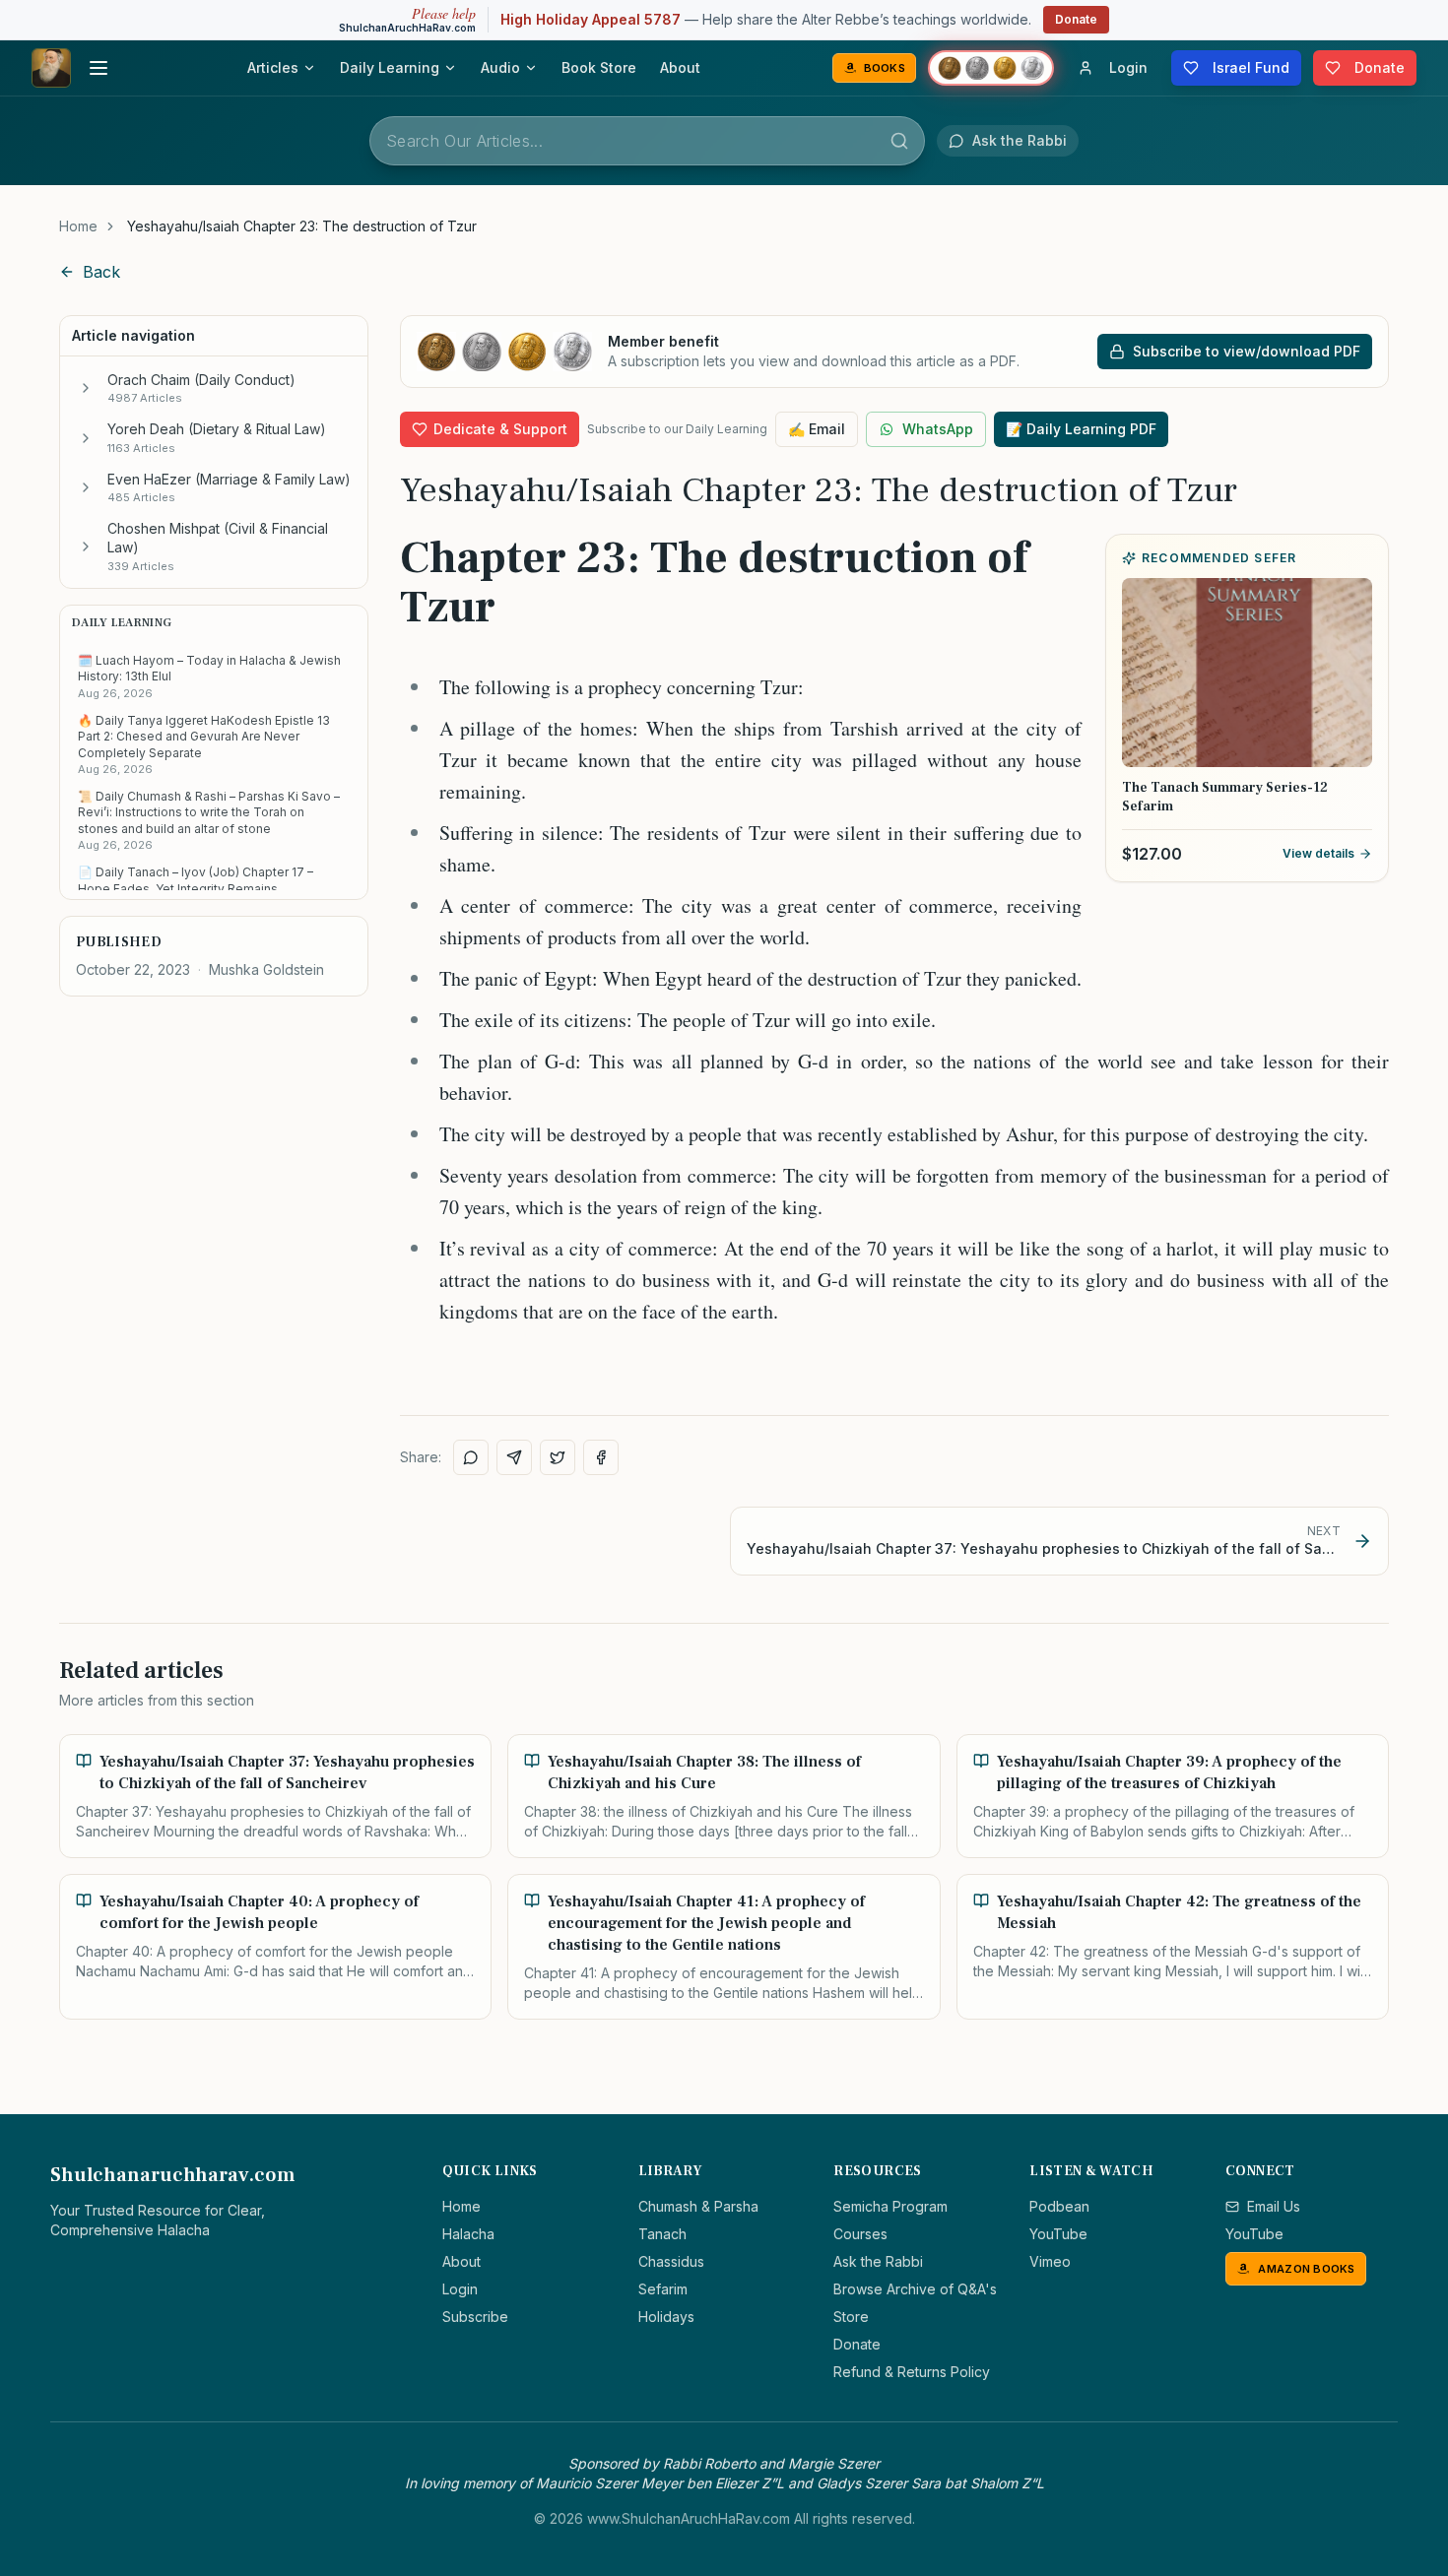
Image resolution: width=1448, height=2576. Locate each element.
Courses (860, 2234)
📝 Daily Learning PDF (1081, 429)
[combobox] (647, 141)
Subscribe (475, 2317)
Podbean (1059, 2206)
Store (851, 2317)
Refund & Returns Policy (912, 2372)
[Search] (899, 141)
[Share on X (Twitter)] (558, 1457)
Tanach (662, 2234)
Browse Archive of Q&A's (915, 2289)
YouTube (1058, 2234)
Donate (1076, 19)
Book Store (599, 67)
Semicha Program (890, 2206)
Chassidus (671, 2261)
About (680, 67)
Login (460, 2289)
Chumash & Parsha (698, 2206)
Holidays (666, 2317)
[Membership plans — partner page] (991, 68)
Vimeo (1050, 2261)
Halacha (468, 2234)
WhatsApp (938, 429)
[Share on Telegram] (514, 1457)
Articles (273, 67)
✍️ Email (817, 429)
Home (78, 226)
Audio (500, 67)
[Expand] (86, 388)
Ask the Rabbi (878, 2261)
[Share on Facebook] (601, 1457)
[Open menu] (99, 68)
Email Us (1274, 2206)
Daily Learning (390, 67)
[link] (302, 226)
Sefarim (663, 2289)
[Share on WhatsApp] (471, 1457)
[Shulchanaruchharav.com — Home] (51, 68)
